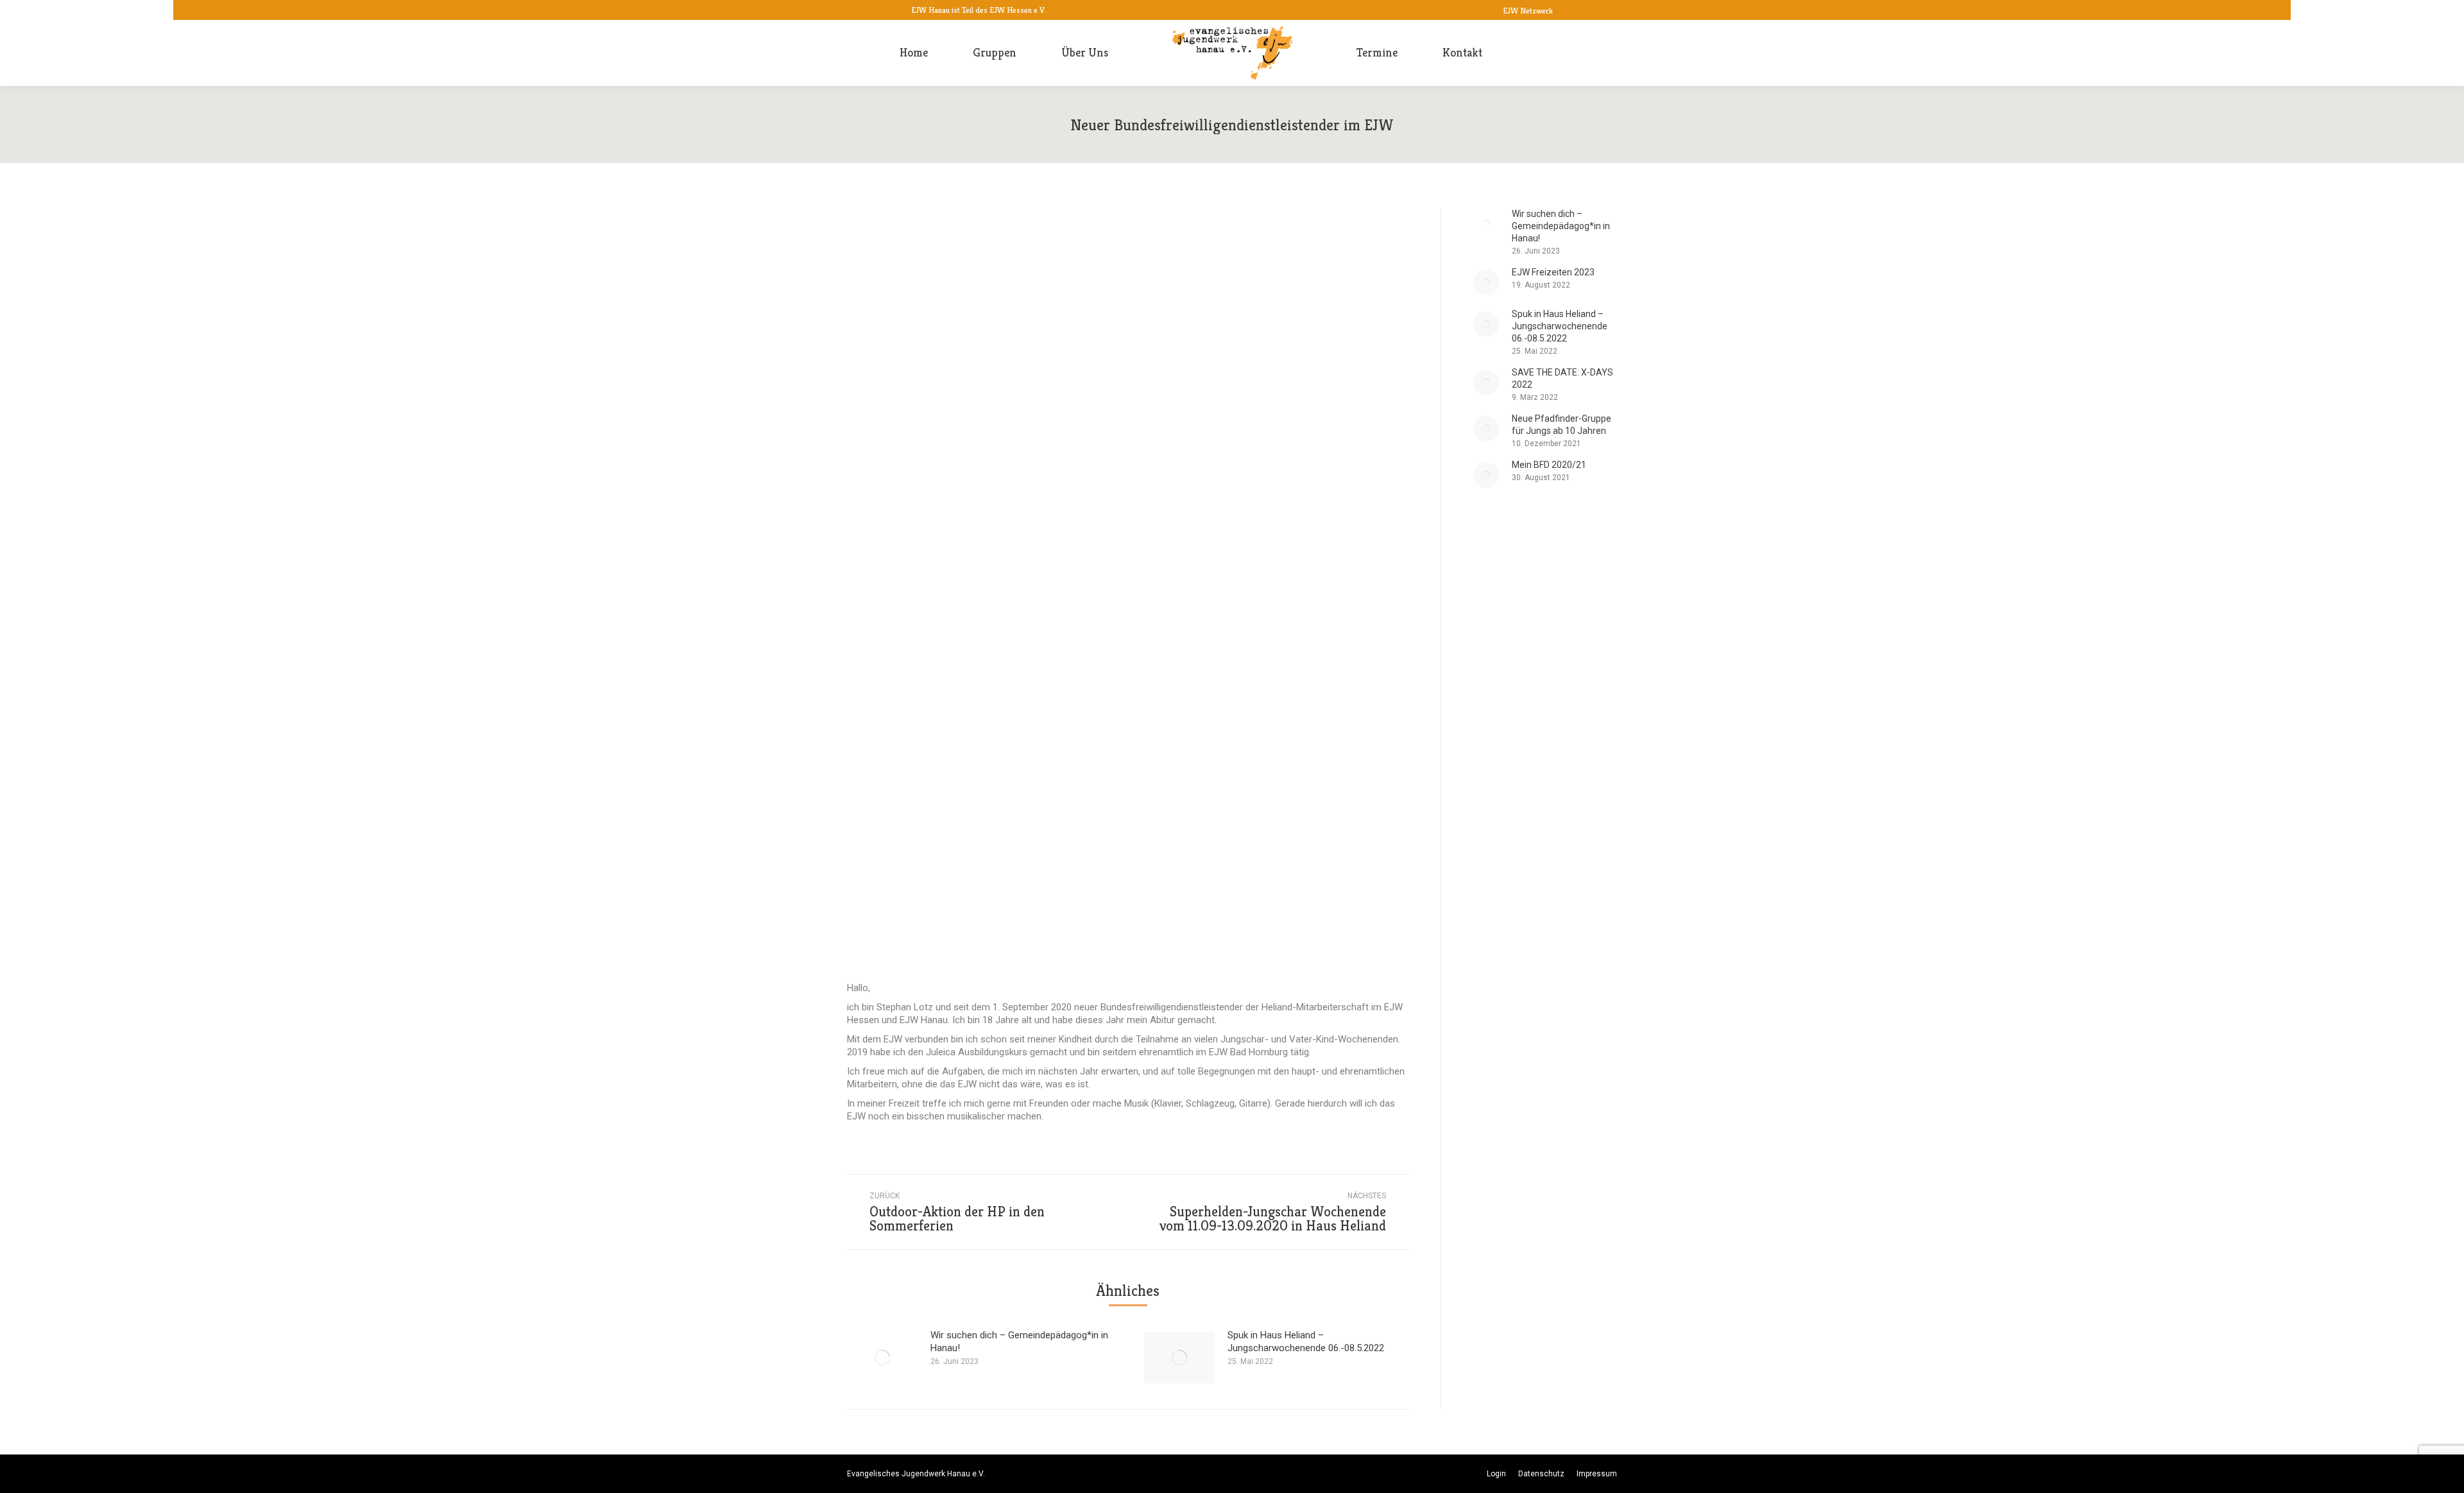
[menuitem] (914, 53)
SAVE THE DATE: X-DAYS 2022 (1562, 378)
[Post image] (882, 1358)
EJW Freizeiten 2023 (1553, 272)
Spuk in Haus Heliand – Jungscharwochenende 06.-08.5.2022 (1306, 1342)
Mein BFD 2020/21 (1549, 465)
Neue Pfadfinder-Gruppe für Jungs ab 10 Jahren (1561, 425)
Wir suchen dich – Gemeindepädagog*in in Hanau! (1019, 1342)
